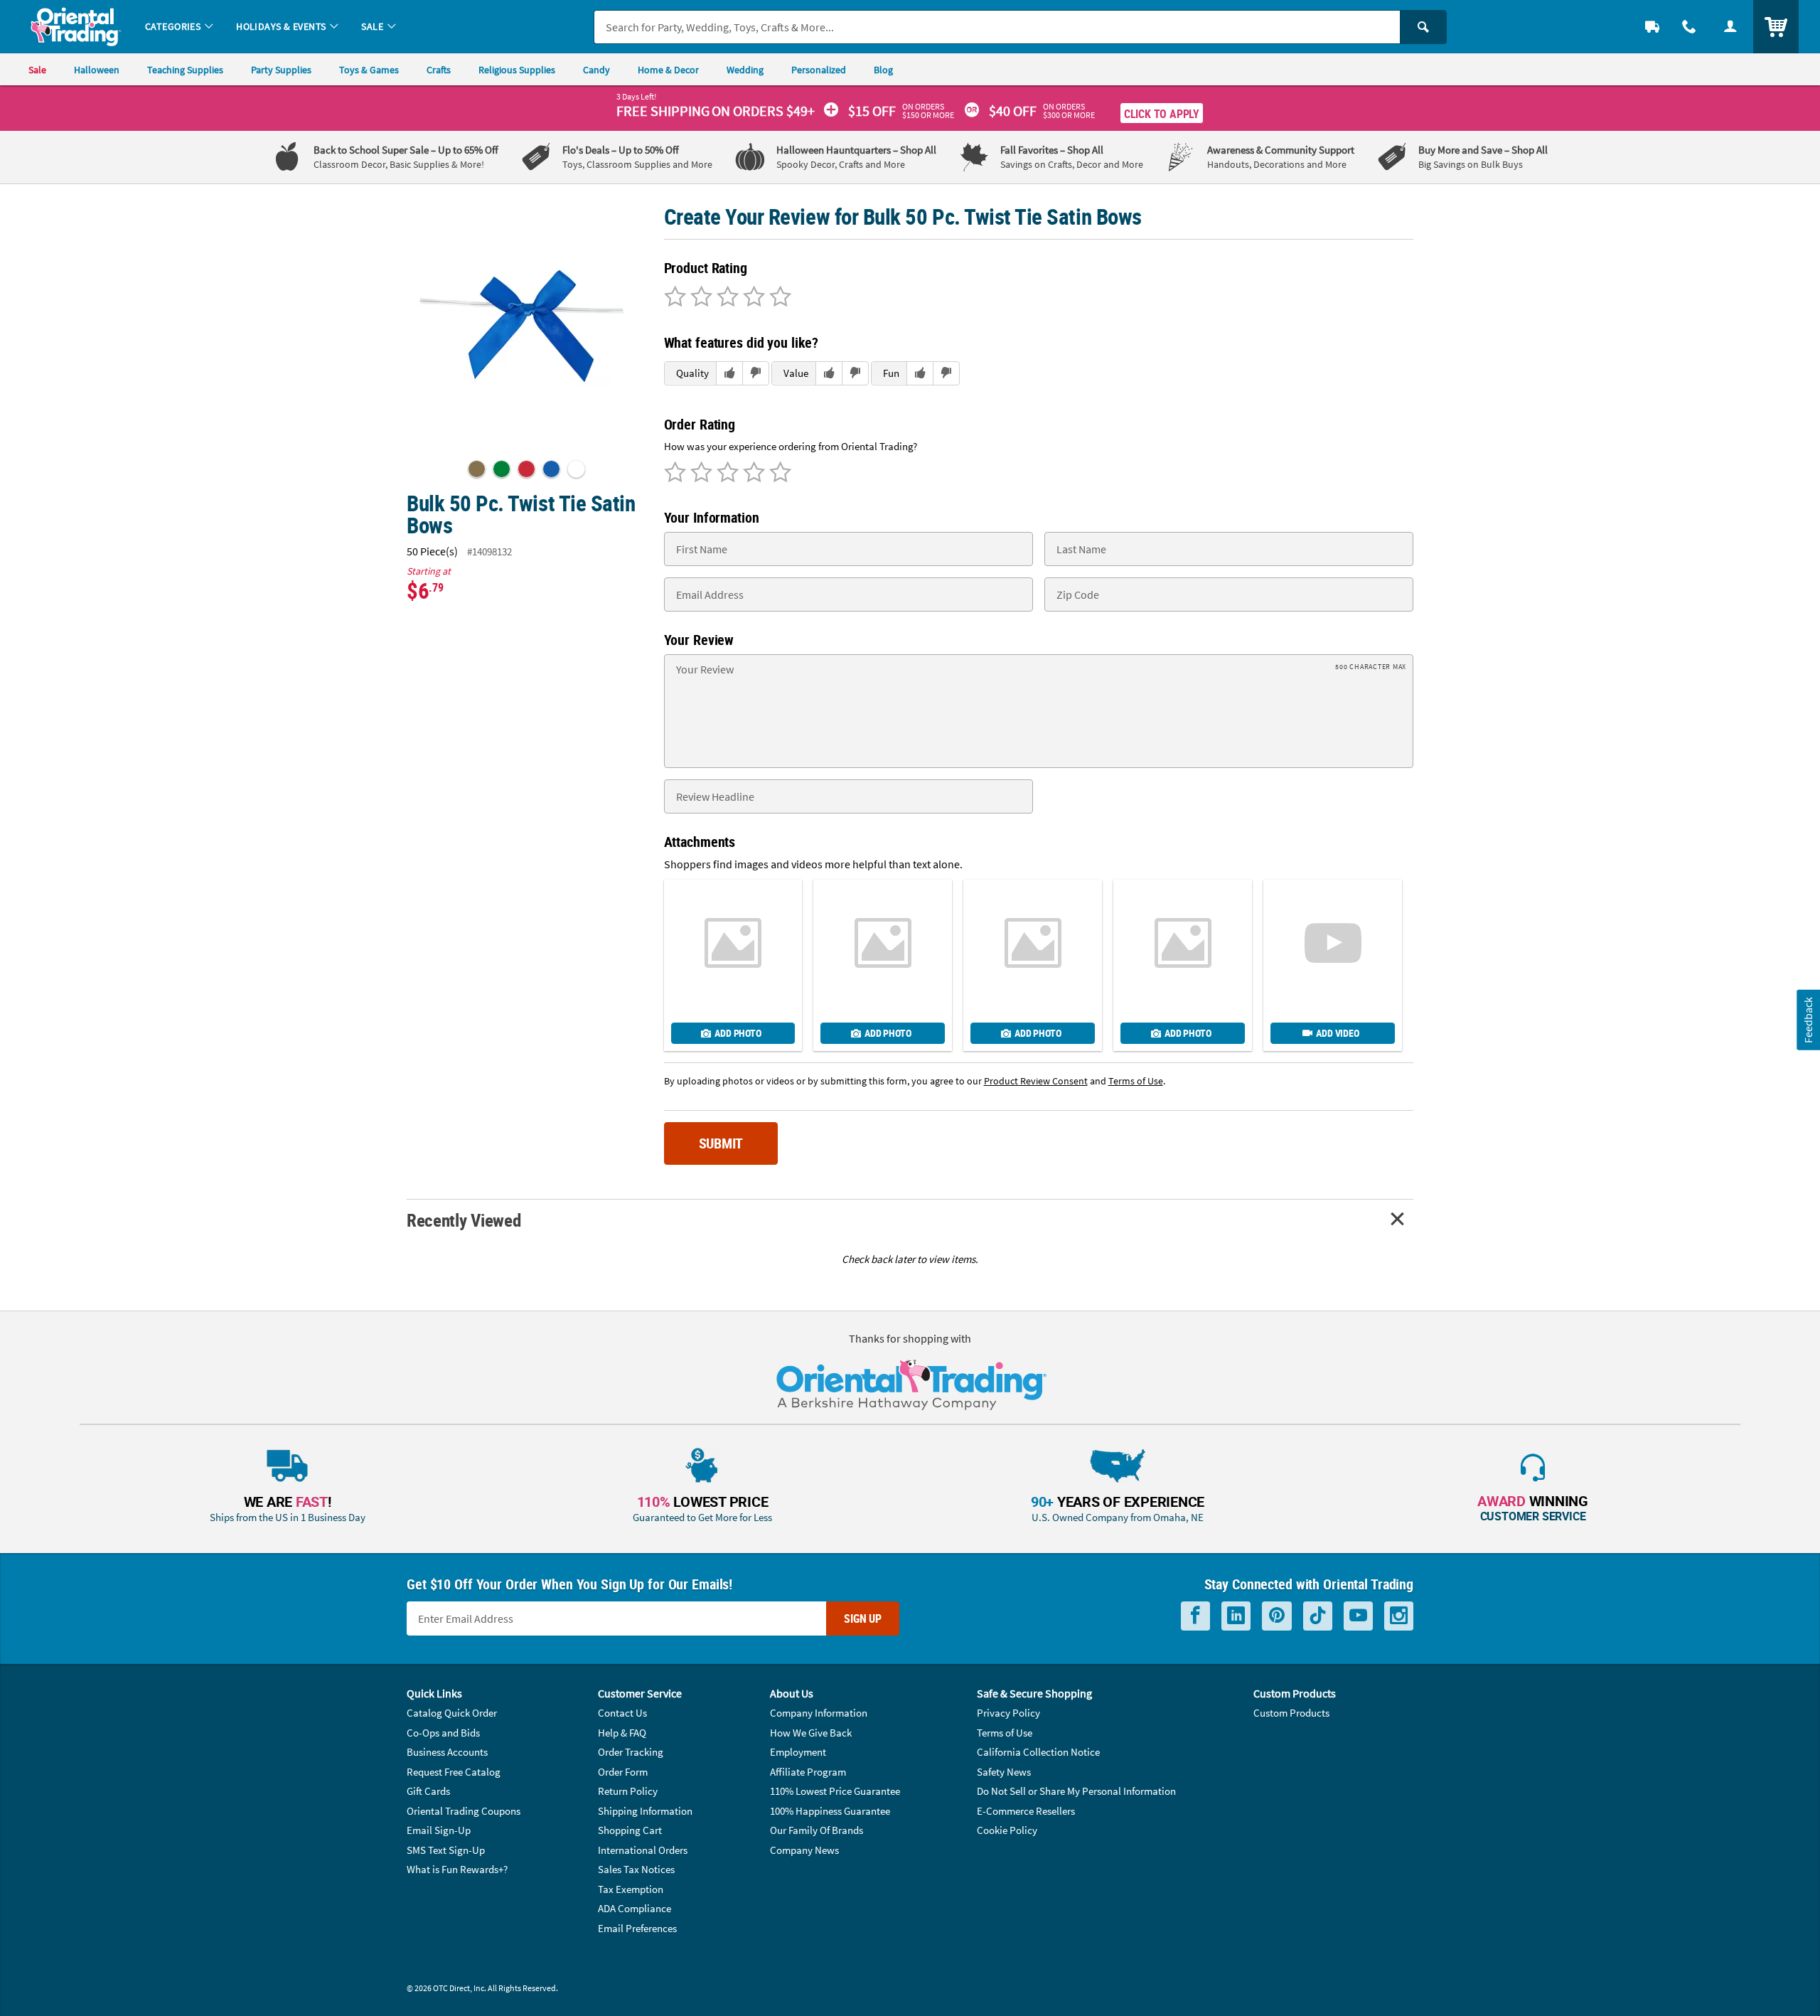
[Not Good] (675, 298)
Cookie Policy (1007, 1830)
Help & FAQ (622, 1733)
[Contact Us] (1689, 27)
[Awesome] (778, 298)
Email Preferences (637, 1928)
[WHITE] (576, 469)
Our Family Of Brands (817, 1830)
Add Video (1337, 1033)
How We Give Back (811, 1733)
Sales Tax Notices (636, 1869)
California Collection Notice (1038, 1752)
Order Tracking (631, 1752)
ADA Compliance (635, 1908)
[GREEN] (502, 469)
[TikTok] (1318, 1616)
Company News (804, 1850)
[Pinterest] (1277, 1616)
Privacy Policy (1008, 1713)
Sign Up (863, 1618)
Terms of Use (1005, 1733)
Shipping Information (645, 1811)
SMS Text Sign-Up (446, 1850)
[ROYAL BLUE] (551, 469)
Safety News (1004, 1772)
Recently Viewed (464, 1220)
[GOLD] (477, 469)
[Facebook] (1195, 1616)
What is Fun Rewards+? (457, 1869)
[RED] (526, 469)
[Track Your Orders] (1652, 27)
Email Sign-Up (439, 1830)
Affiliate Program (808, 1772)
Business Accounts (447, 1752)
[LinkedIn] (1236, 1616)
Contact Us (622, 1713)
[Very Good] (726, 298)
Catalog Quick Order (452, 1713)
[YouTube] (1358, 1616)
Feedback (1808, 1019)
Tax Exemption (631, 1889)
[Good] (699, 298)
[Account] (1730, 27)
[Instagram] (1399, 1616)
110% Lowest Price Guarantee (835, 1791)
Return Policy (628, 1791)
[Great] (752, 298)
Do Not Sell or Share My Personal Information (1076, 1791)
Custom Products (1291, 1713)
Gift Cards (428, 1791)
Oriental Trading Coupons (464, 1811)
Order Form (623, 1772)
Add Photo (738, 1033)
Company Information (819, 1713)
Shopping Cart (630, 1830)
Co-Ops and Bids (443, 1733)
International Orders (643, 1850)
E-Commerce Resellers (1026, 1811)
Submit (721, 1143)
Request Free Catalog (454, 1772)
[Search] (1423, 27)
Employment (798, 1752)
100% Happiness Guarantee (830, 1811)
